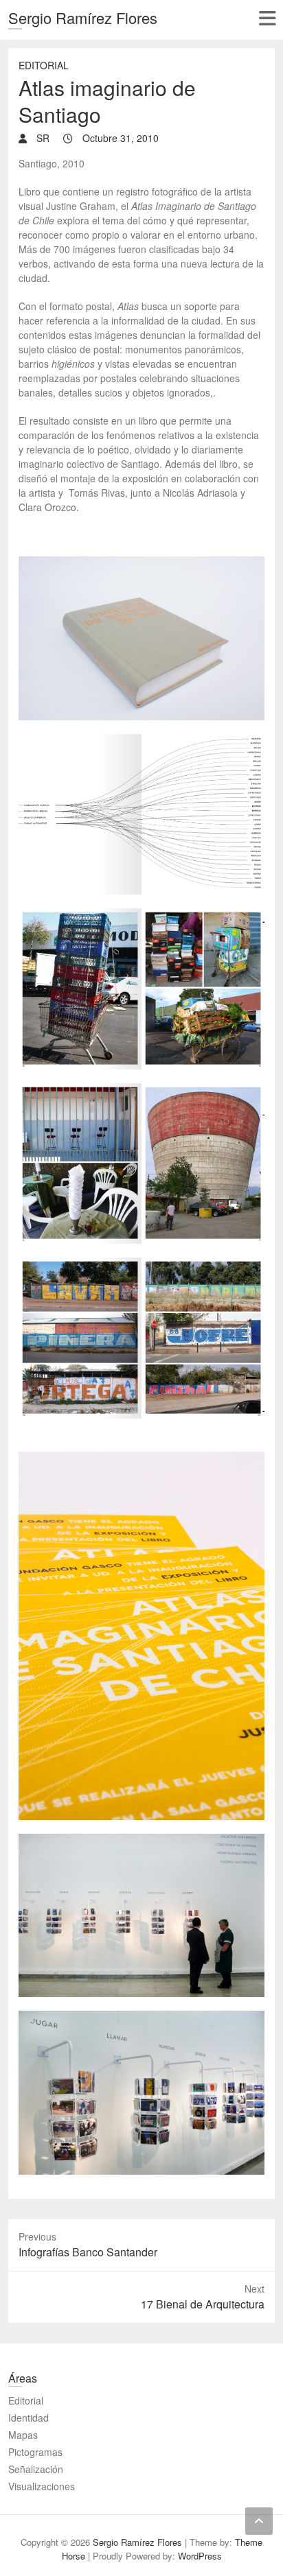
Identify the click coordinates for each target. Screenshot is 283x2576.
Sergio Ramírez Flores (83, 17)
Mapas (23, 2435)
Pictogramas (35, 2452)
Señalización (36, 2469)
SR (42, 138)
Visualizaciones (42, 2486)
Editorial (44, 65)
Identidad (29, 2418)
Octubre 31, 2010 (119, 138)
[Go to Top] (259, 2521)
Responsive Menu (267, 18)
